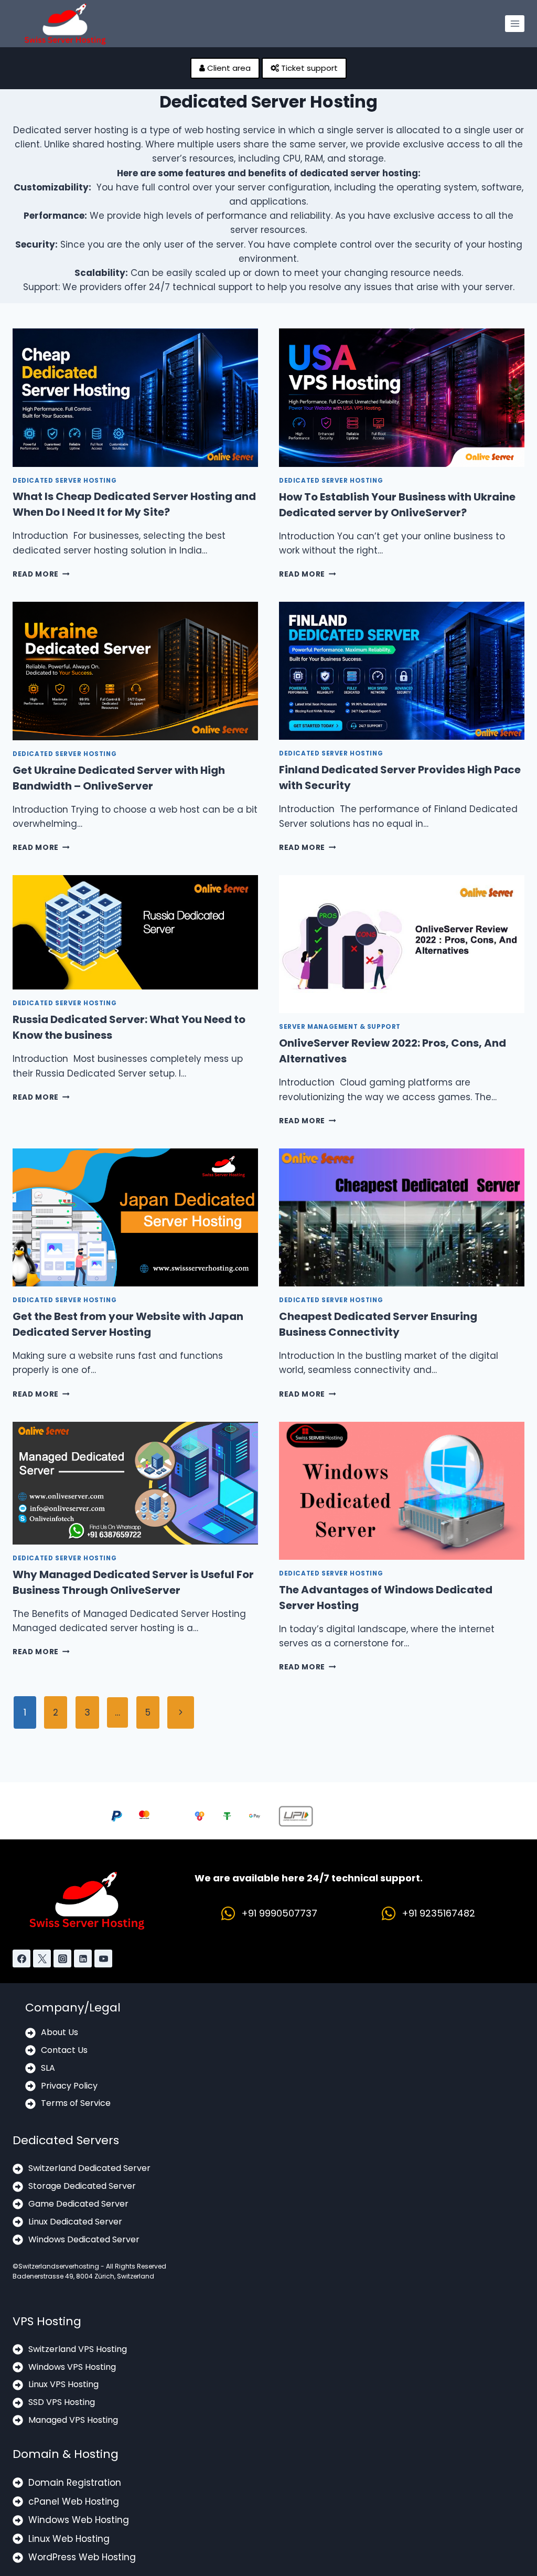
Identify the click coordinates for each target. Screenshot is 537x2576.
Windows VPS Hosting (72, 2367)
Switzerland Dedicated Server (89, 2168)
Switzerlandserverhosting (59, 2266)
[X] (42, 1958)
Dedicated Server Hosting (65, 481)
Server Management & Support (340, 1027)
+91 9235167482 (438, 1913)
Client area (228, 68)
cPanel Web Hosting (74, 2502)
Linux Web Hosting (69, 2539)
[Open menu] (515, 23)
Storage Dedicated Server (82, 2186)
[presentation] (135, 397)
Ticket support (308, 68)
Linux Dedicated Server (75, 2222)
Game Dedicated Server (78, 2204)
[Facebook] (22, 1958)
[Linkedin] (83, 1958)
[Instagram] (62, 1958)
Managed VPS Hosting (73, 2420)
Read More (41, 574)
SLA (48, 2068)
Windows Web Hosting (79, 2520)
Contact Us (64, 2050)
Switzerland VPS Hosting (78, 2349)
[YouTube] (103, 1958)
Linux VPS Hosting (63, 2384)
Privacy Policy (69, 2086)
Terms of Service (76, 2103)
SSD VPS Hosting (62, 2402)
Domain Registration (75, 2483)
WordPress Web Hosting (82, 2557)
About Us (60, 2032)
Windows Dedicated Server (84, 2239)
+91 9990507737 (279, 1913)
